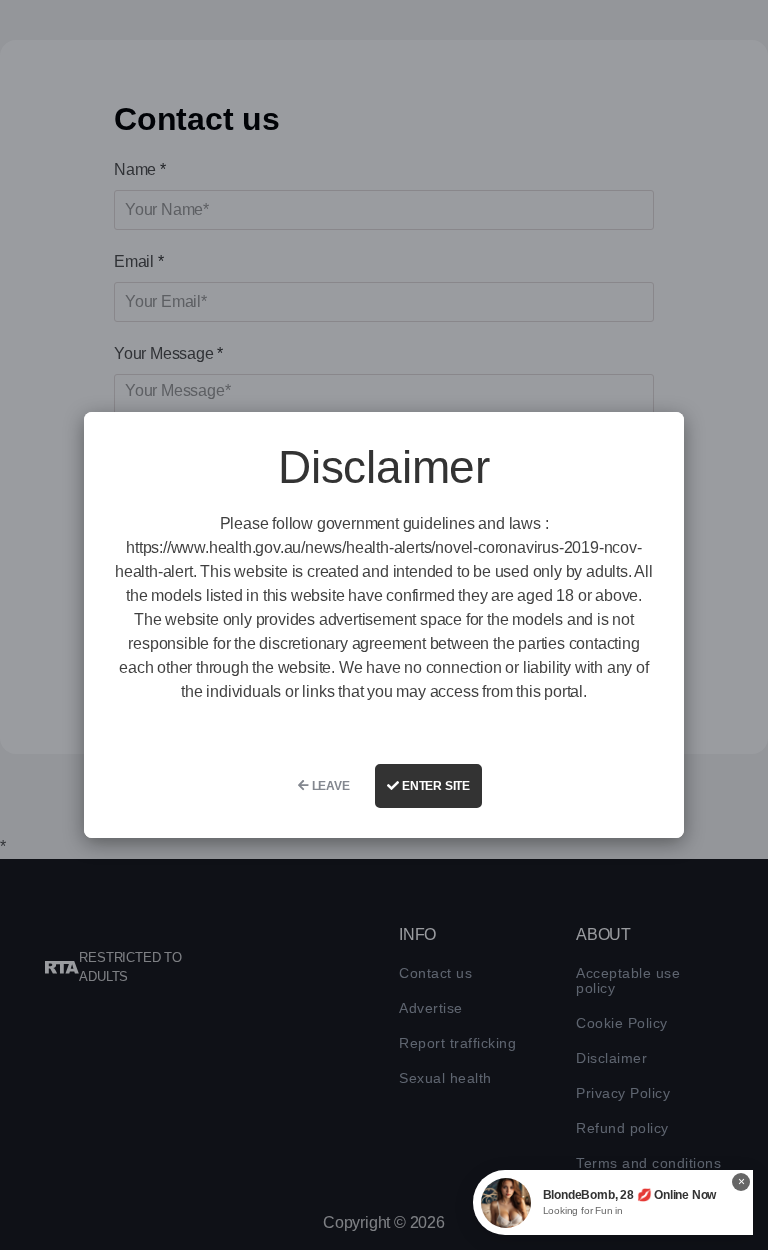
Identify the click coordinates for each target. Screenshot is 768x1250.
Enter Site (434, 786)
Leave (329, 786)
